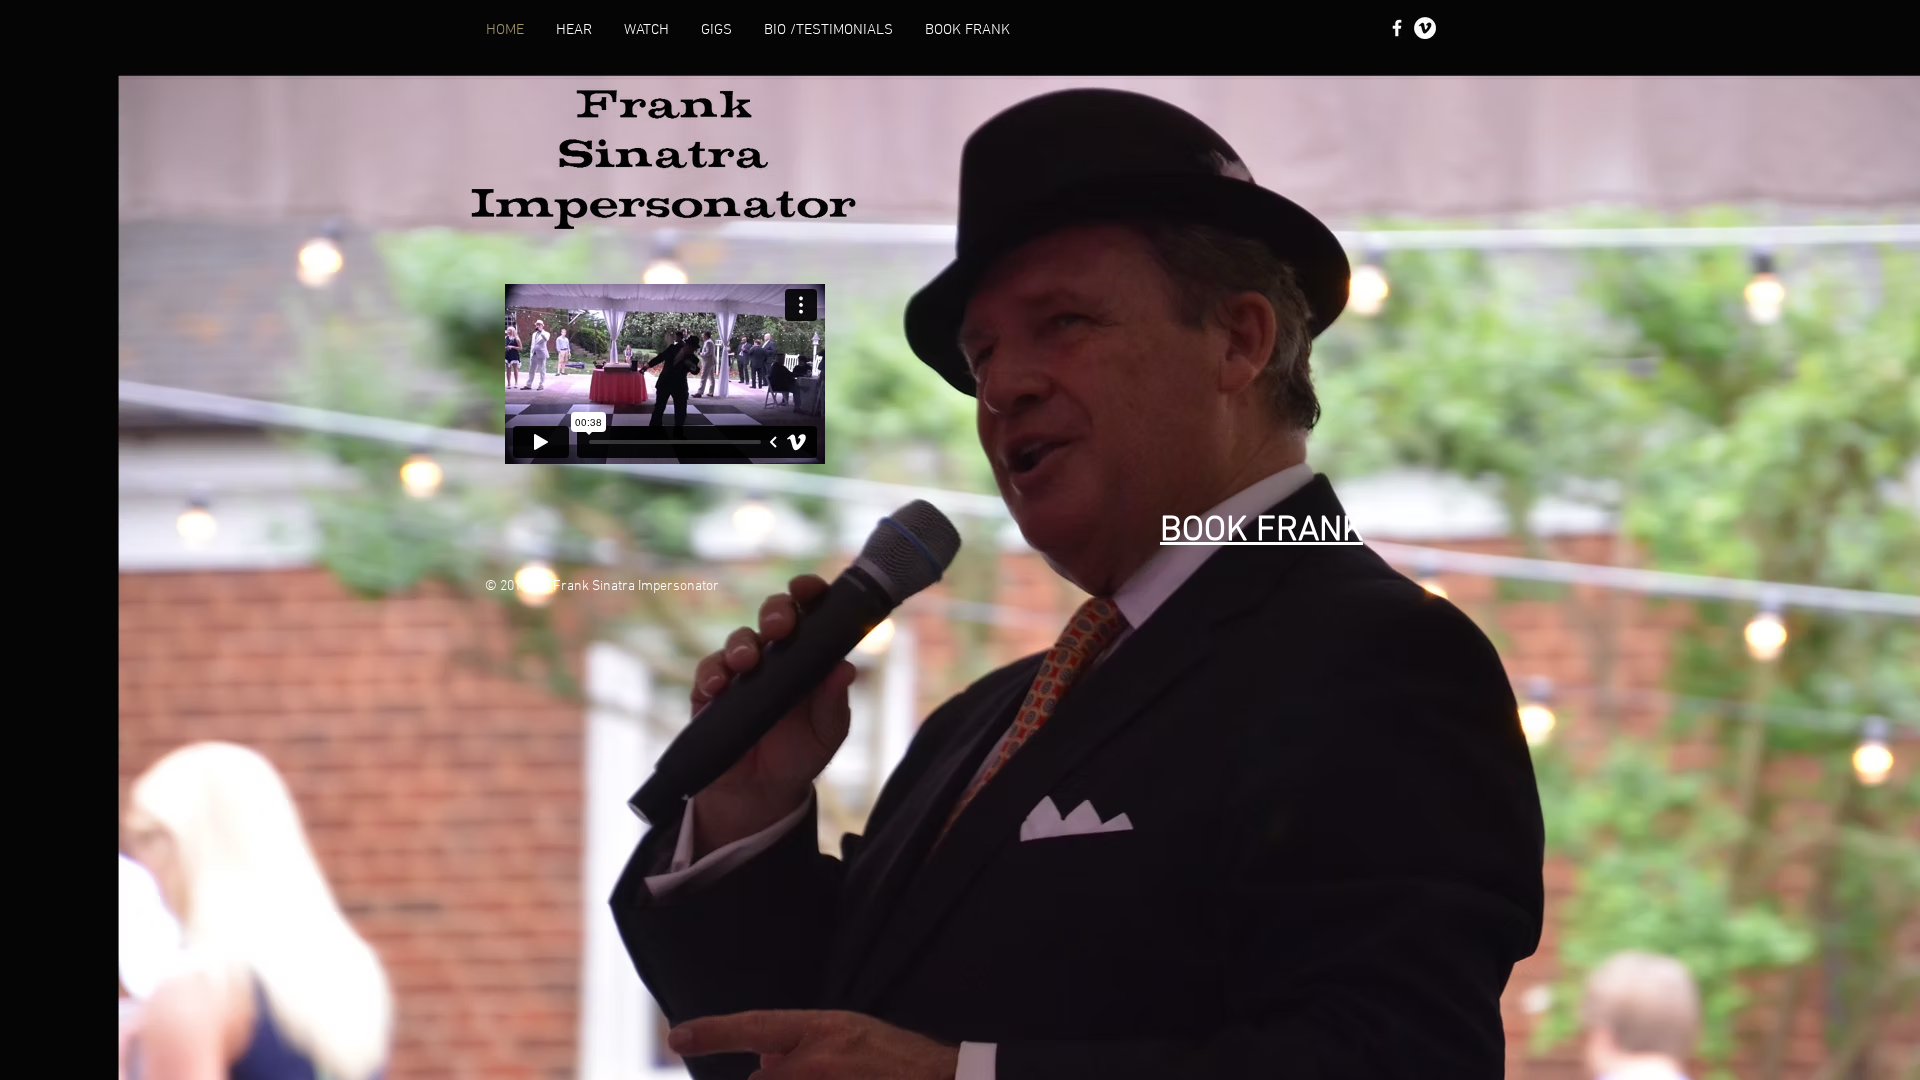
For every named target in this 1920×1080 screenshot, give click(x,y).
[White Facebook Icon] (1397, 28)
